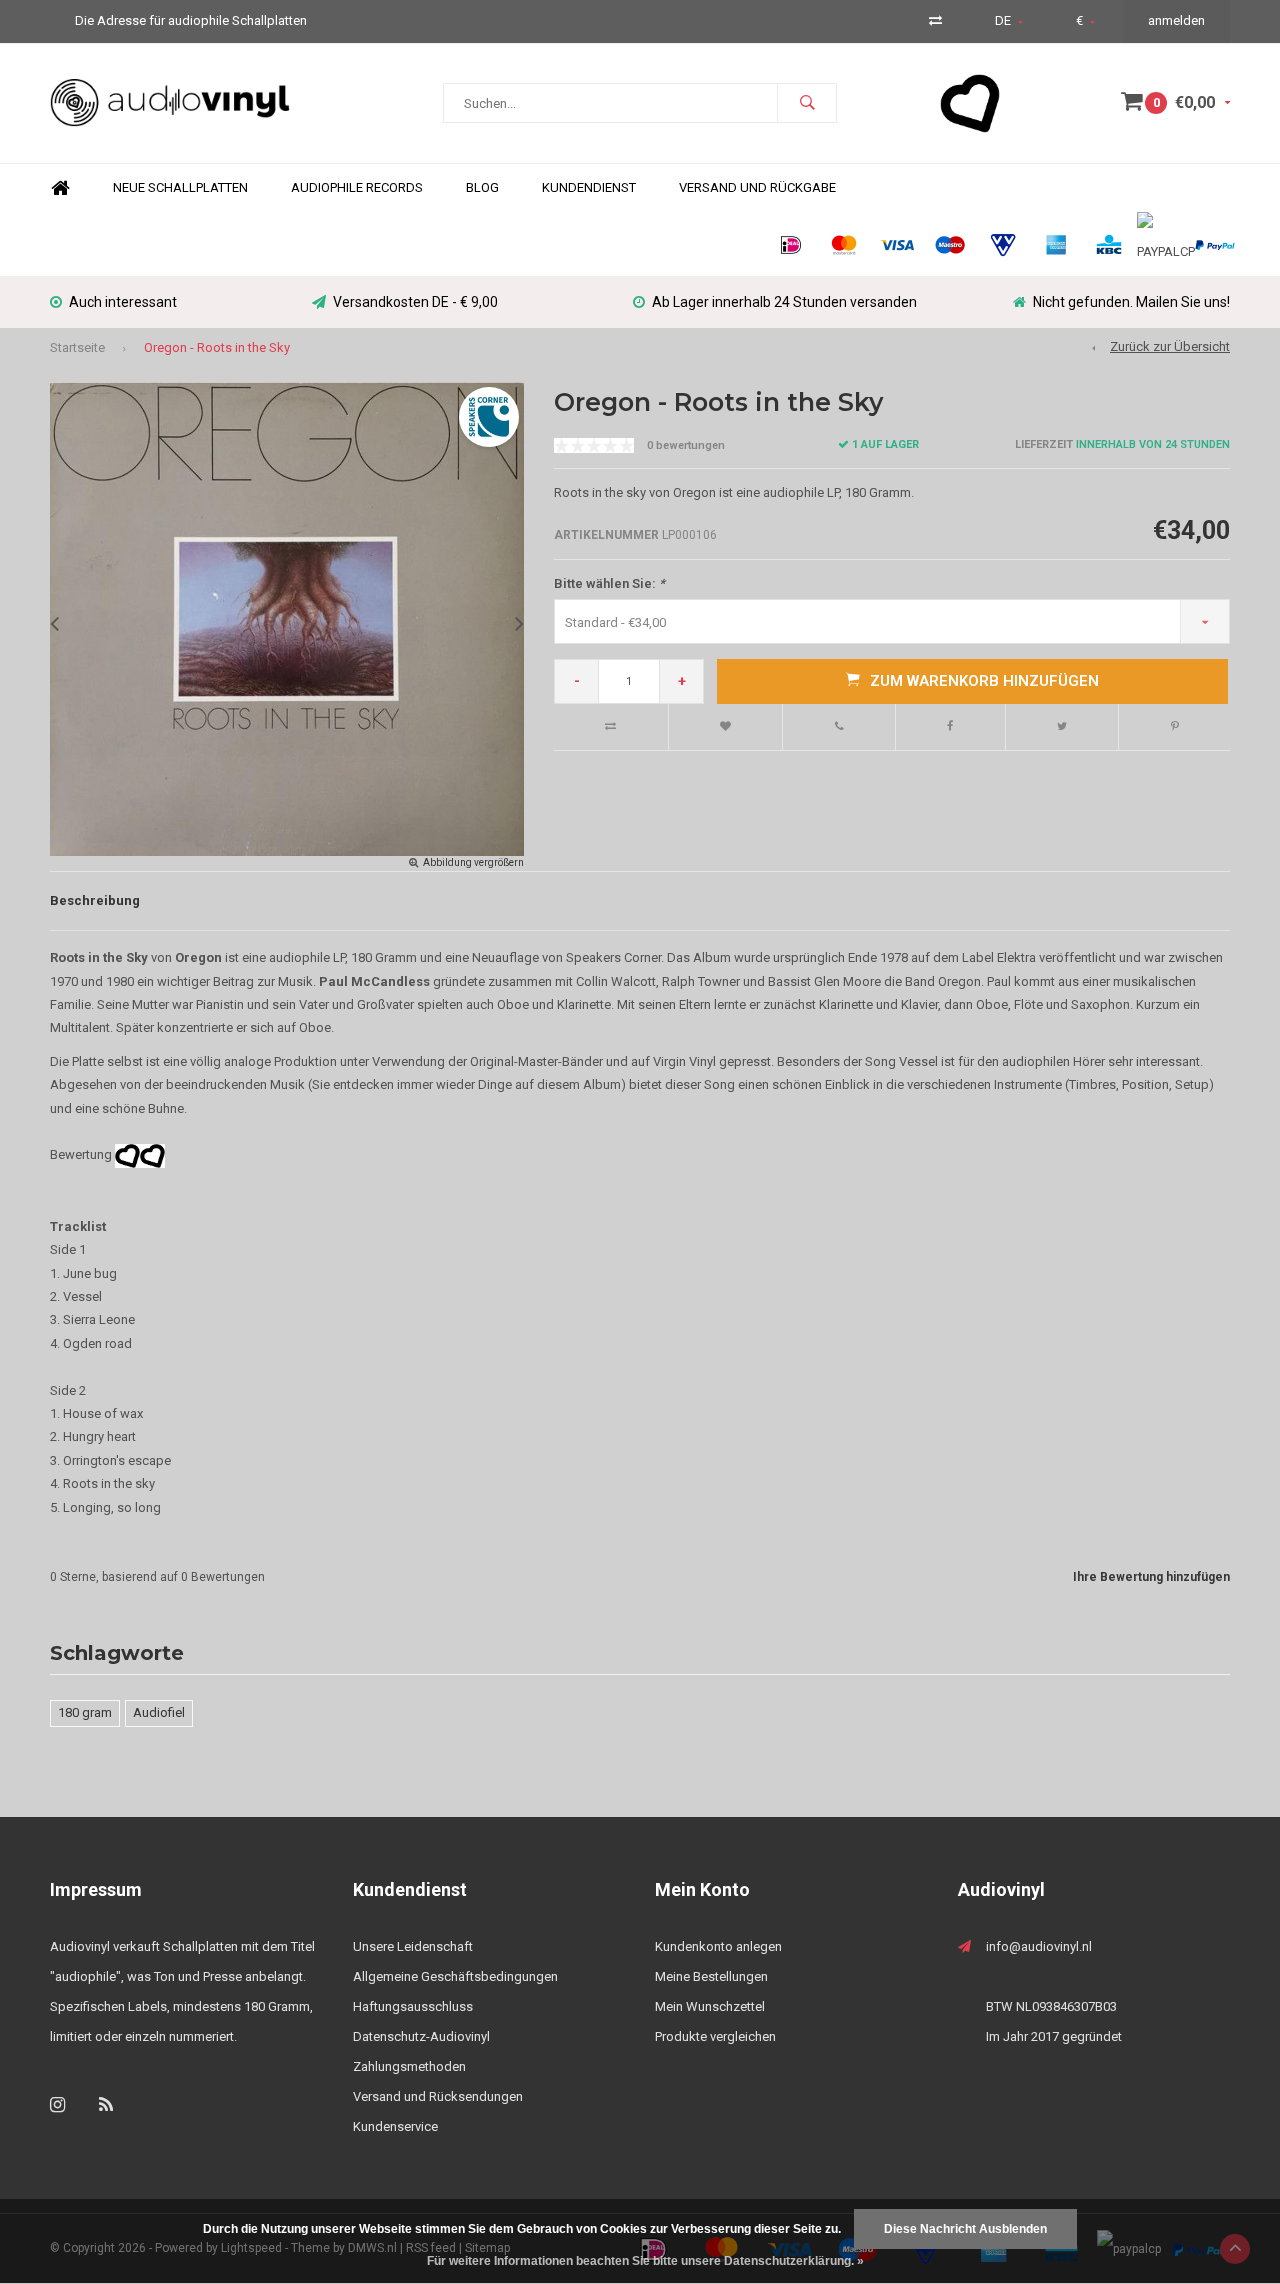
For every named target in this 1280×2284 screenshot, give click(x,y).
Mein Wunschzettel (710, 2006)
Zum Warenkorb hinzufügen (984, 681)
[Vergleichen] (935, 20)
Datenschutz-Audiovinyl (421, 2036)
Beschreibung (95, 900)
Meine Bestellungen (711, 1976)
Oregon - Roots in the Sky (217, 347)
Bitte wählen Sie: (609, 583)
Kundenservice (395, 2126)
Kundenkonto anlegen (718, 1946)
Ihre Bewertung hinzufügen (1151, 1577)
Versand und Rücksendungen (438, 2096)
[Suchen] (807, 103)
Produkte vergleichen (715, 2036)
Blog (482, 187)
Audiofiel (159, 1712)
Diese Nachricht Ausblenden (965, 2229)
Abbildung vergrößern (473, 862)
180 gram (85, 1712)
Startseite (77, 347)
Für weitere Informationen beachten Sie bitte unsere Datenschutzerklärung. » (645, 2261)
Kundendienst (589, 187)
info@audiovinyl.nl (1039, 1946)
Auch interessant (123, 302)
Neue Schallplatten (180, 187)
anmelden (1176, 20)
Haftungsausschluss (413, 2006)
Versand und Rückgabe (757, 187)
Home (60, 188)
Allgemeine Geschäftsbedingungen (455, 1976)
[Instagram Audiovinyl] (57, 2104)
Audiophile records (357, 187)
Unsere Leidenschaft (413, 1946)
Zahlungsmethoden (409, 2066)
